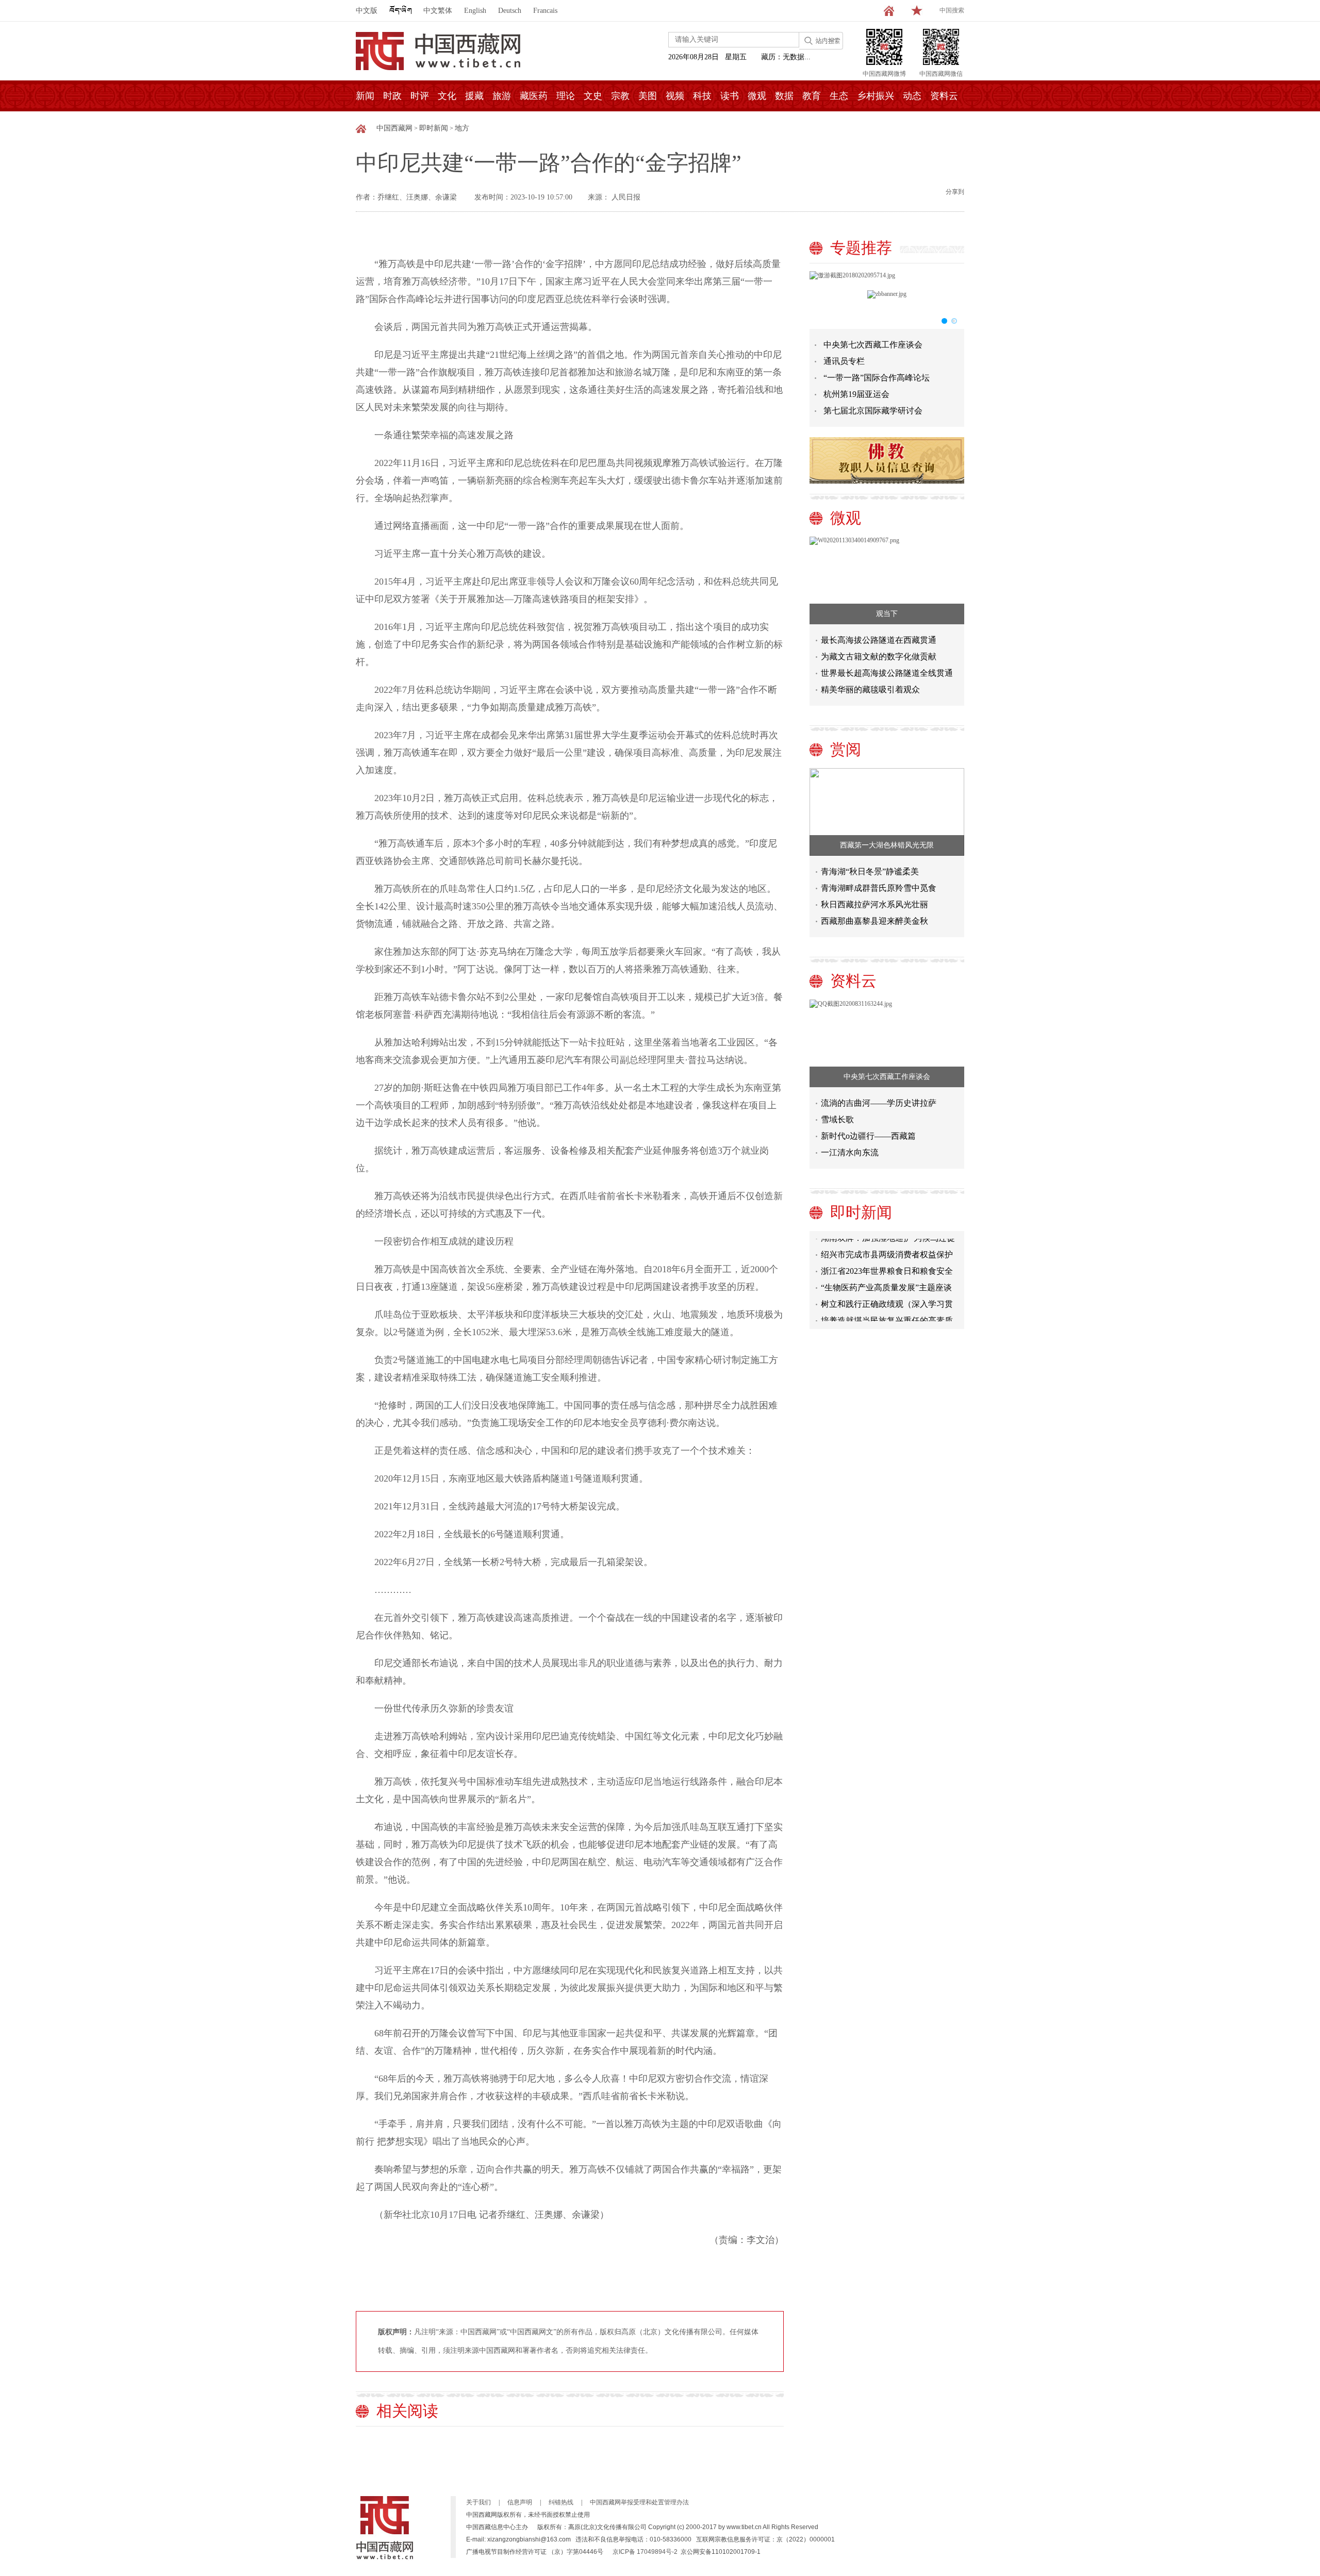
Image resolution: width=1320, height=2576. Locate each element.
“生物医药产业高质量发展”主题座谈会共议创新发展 (886, 1270)
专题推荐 (861, 248)
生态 (839, 96)
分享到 (955, 192)
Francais (545, 11)
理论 (566, 96)
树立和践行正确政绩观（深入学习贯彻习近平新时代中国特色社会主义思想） (887, 1287)
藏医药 (534, 96)
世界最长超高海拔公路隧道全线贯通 (887, 673)
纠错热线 (561, 2502)
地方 (462, 128)
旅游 (502, 96)
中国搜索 (952, 10)
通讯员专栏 (844, 361)
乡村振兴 (876, 96)
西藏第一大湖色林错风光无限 (887, 845)
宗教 (620, 96)
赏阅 (846, 749)
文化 (447, 96)
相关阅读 (407, 2411)
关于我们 (478, 2502)
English (475, 11)
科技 (702, 96)
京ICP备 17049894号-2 (645, 2552)
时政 (392, 96)
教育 (812, 96)
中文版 (367, 11)
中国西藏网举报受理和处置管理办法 (639, 2502)
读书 (730, 96)
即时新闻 (434, 128)
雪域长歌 (837, 1119)
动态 (912, 96)
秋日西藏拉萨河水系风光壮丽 (874, 904)
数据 (784, 96)
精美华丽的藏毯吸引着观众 (870, 689)
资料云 (944, 96)
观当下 (887, 614)
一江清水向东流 (850, 1152)
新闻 (365, 96)
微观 (757, 96)
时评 (420, 96)
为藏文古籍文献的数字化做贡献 (879, 657)
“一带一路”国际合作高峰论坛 (877, 378)
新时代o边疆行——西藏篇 (868, 1136)
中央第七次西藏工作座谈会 (873, 345)
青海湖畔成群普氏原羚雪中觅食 (879, 888)
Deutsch (510, 11)
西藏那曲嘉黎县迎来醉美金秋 (874, 921)
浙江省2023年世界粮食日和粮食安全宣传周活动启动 (887, 1254)
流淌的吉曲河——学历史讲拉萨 (879, 1103)
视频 (675, 96)
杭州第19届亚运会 (856, 394)
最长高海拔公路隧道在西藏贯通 (879, 640)
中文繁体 (438, 11)
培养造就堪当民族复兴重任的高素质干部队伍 (887, 1303)
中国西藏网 (394, 128)
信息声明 (520, 2502)
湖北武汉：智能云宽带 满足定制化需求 (888, 1320)
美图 (648, 96)
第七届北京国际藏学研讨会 (873, 411)
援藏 (474, 96)
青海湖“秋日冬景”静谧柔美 (870, 871)
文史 (593, 96)
